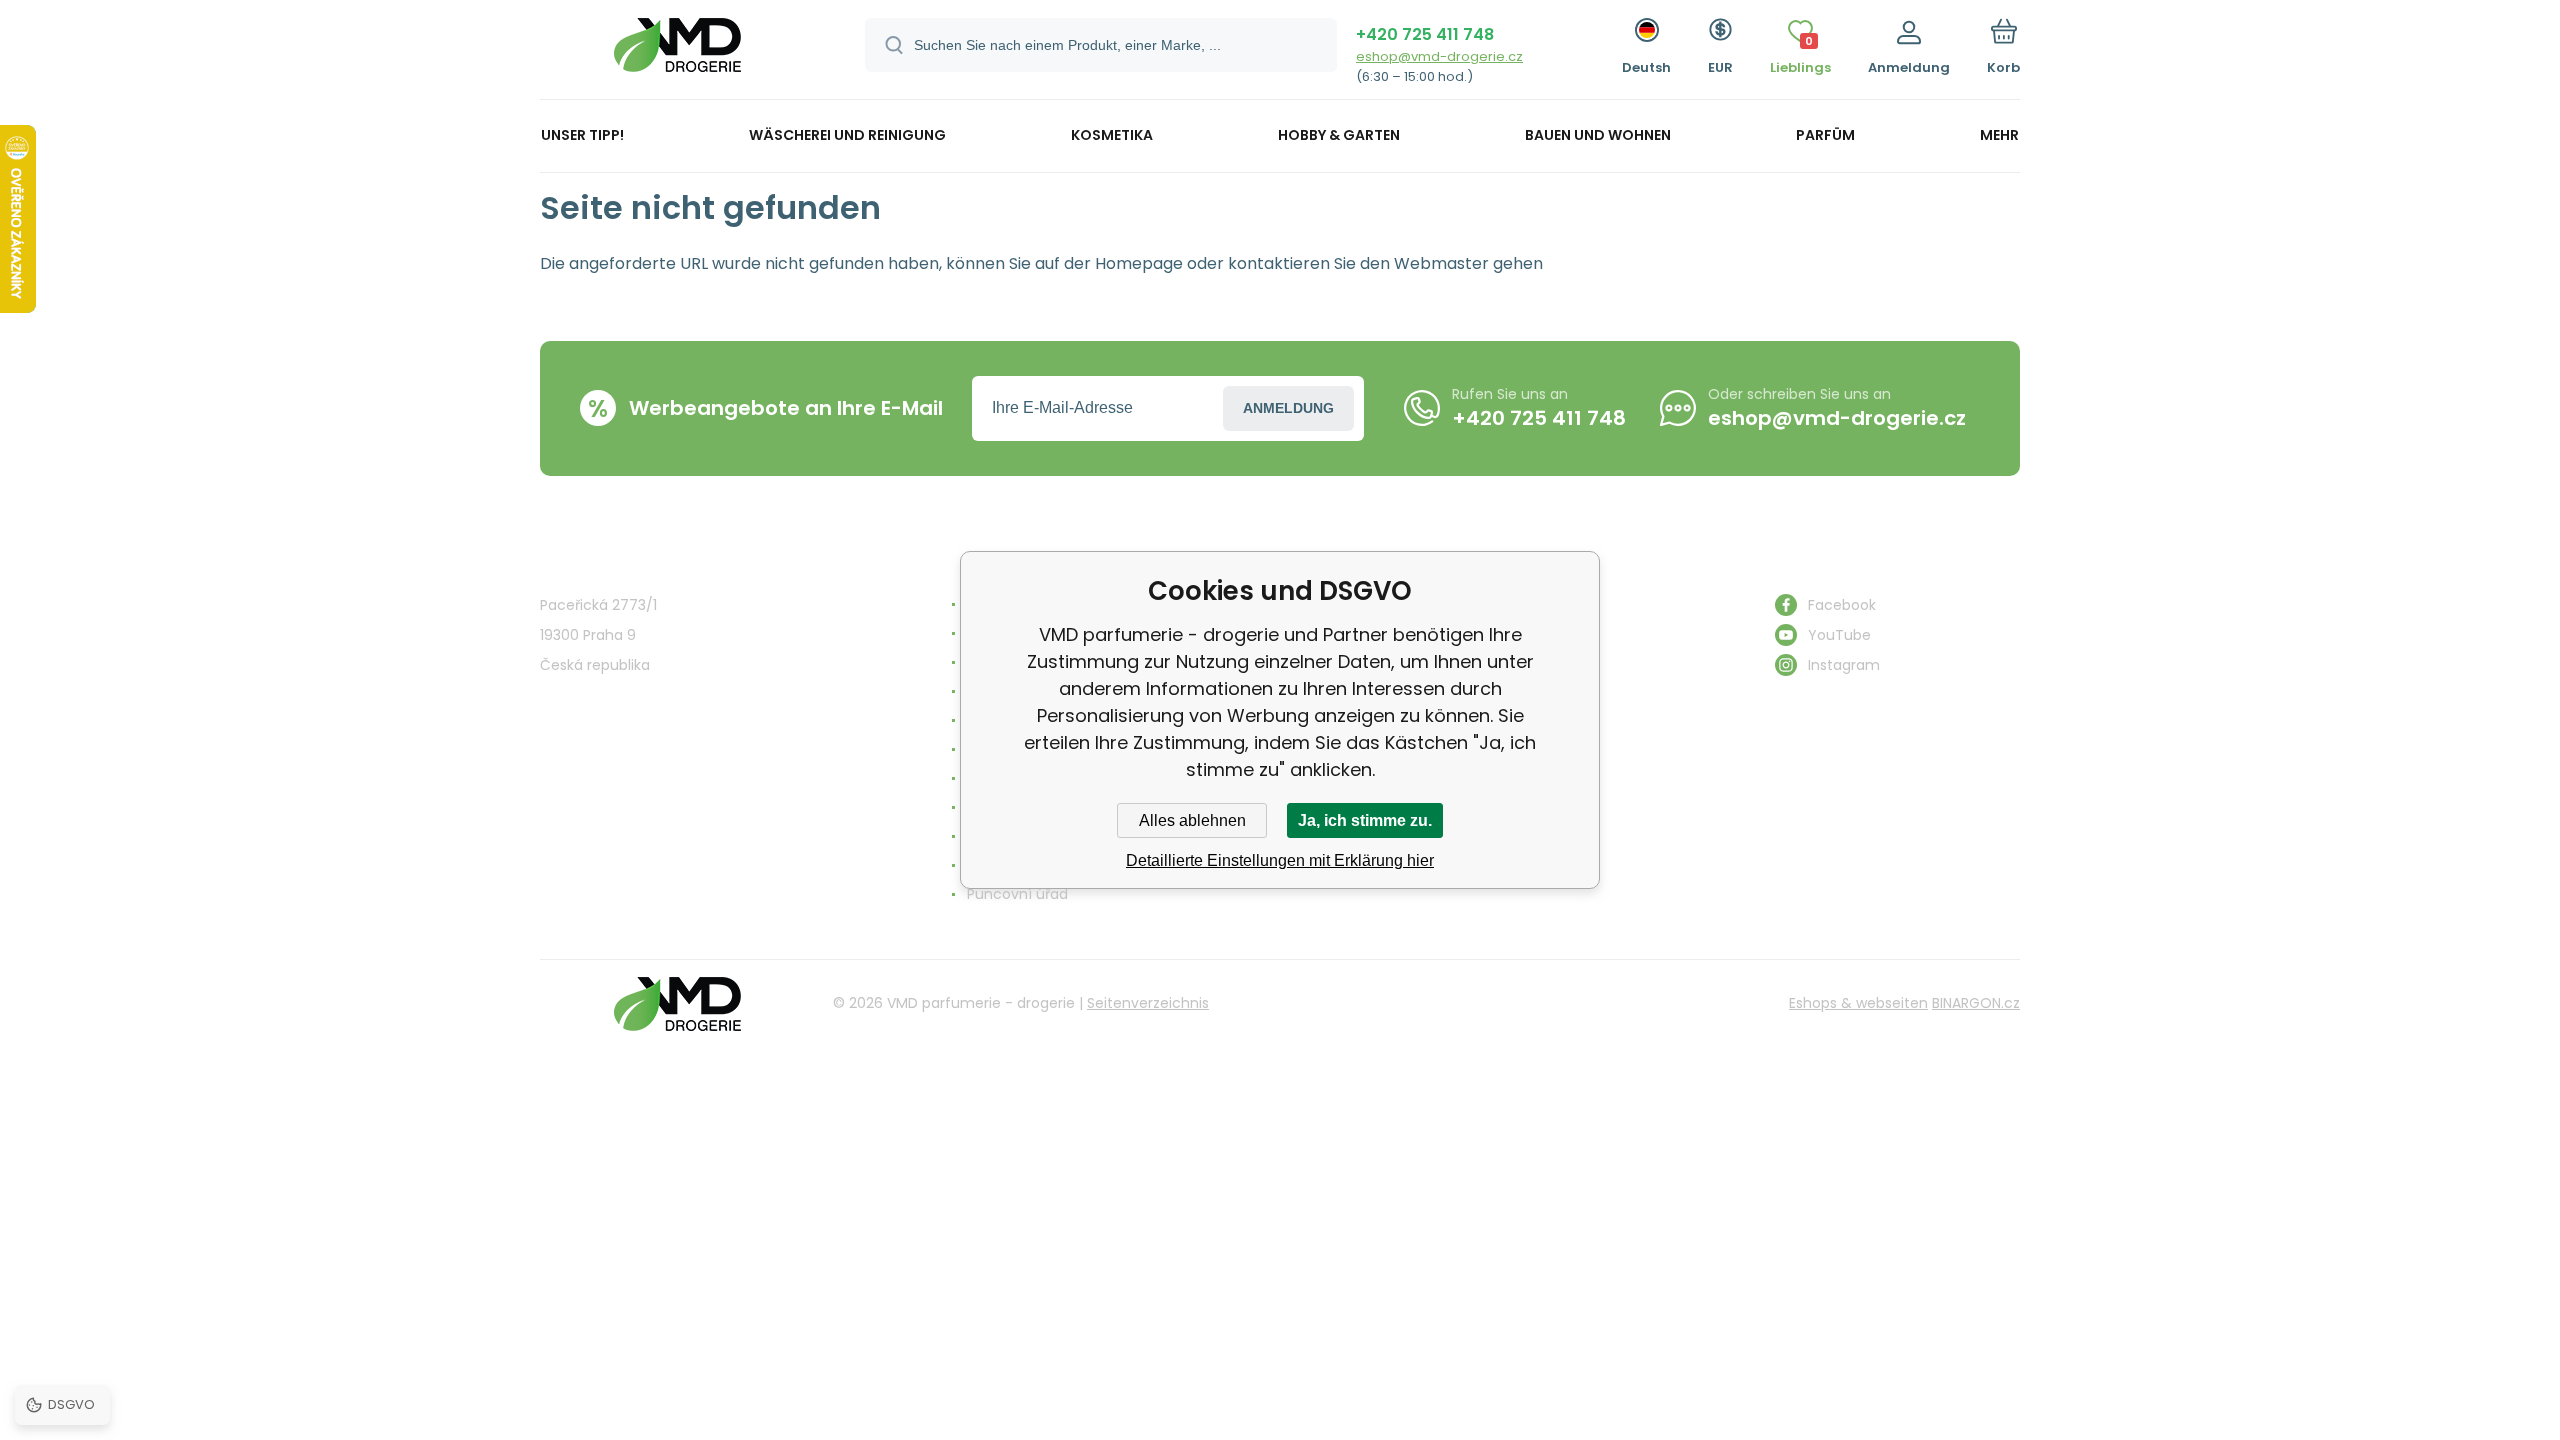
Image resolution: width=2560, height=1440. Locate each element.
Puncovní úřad (1017, 894)
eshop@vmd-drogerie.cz (1439, 56)
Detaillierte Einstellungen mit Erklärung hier (1280, 860)
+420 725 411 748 (1425, 34)
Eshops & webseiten (1858, 1003)
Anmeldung (1288, 408)
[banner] (677, 52)
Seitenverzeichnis (1148, 1003)
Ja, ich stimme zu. (1365, 820)
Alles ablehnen (1192, 820)
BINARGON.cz (1976, 1003)
